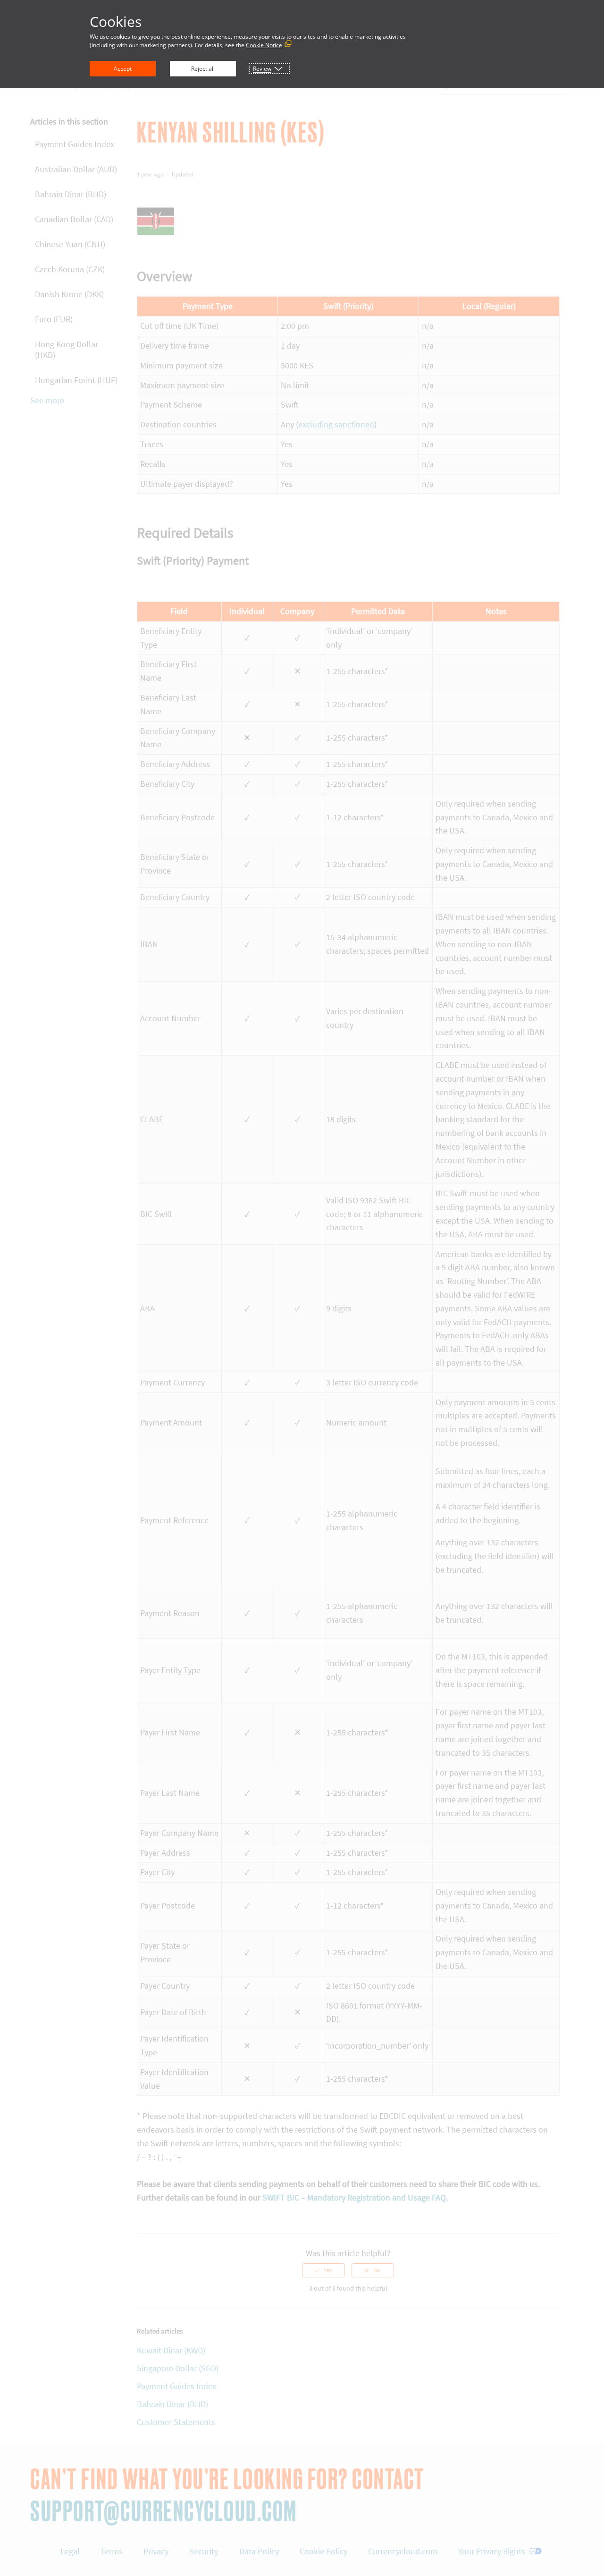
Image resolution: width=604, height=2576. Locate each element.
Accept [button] (123, 69)
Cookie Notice (264, 45)
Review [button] (262, 69)
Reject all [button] (203, 69)
